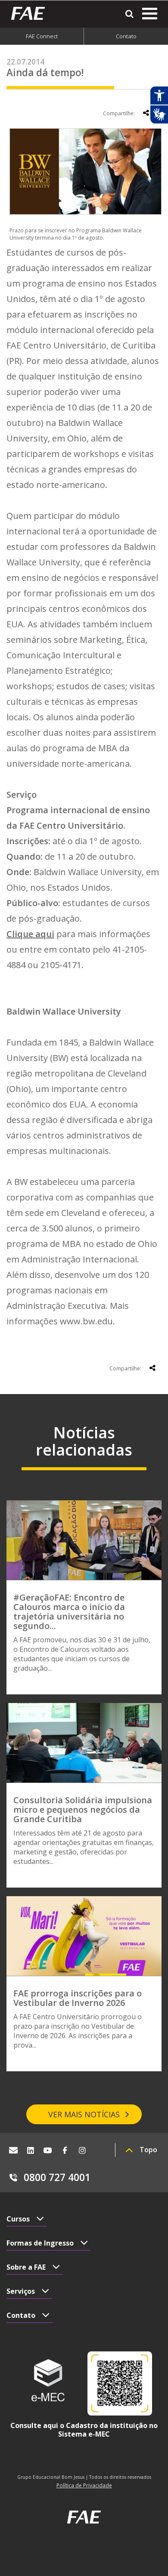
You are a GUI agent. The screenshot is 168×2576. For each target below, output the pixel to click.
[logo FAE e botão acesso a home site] (31, 13)
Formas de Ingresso (40, 2243)
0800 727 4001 (57, 2177)
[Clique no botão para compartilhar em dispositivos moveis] (146, 113)
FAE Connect (42, 36)
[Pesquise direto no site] (129, 14)
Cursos (18, 2219)
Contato (126, 36)
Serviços (21, 2291)
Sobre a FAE (26, 2267)
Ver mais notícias (84, 2114)
